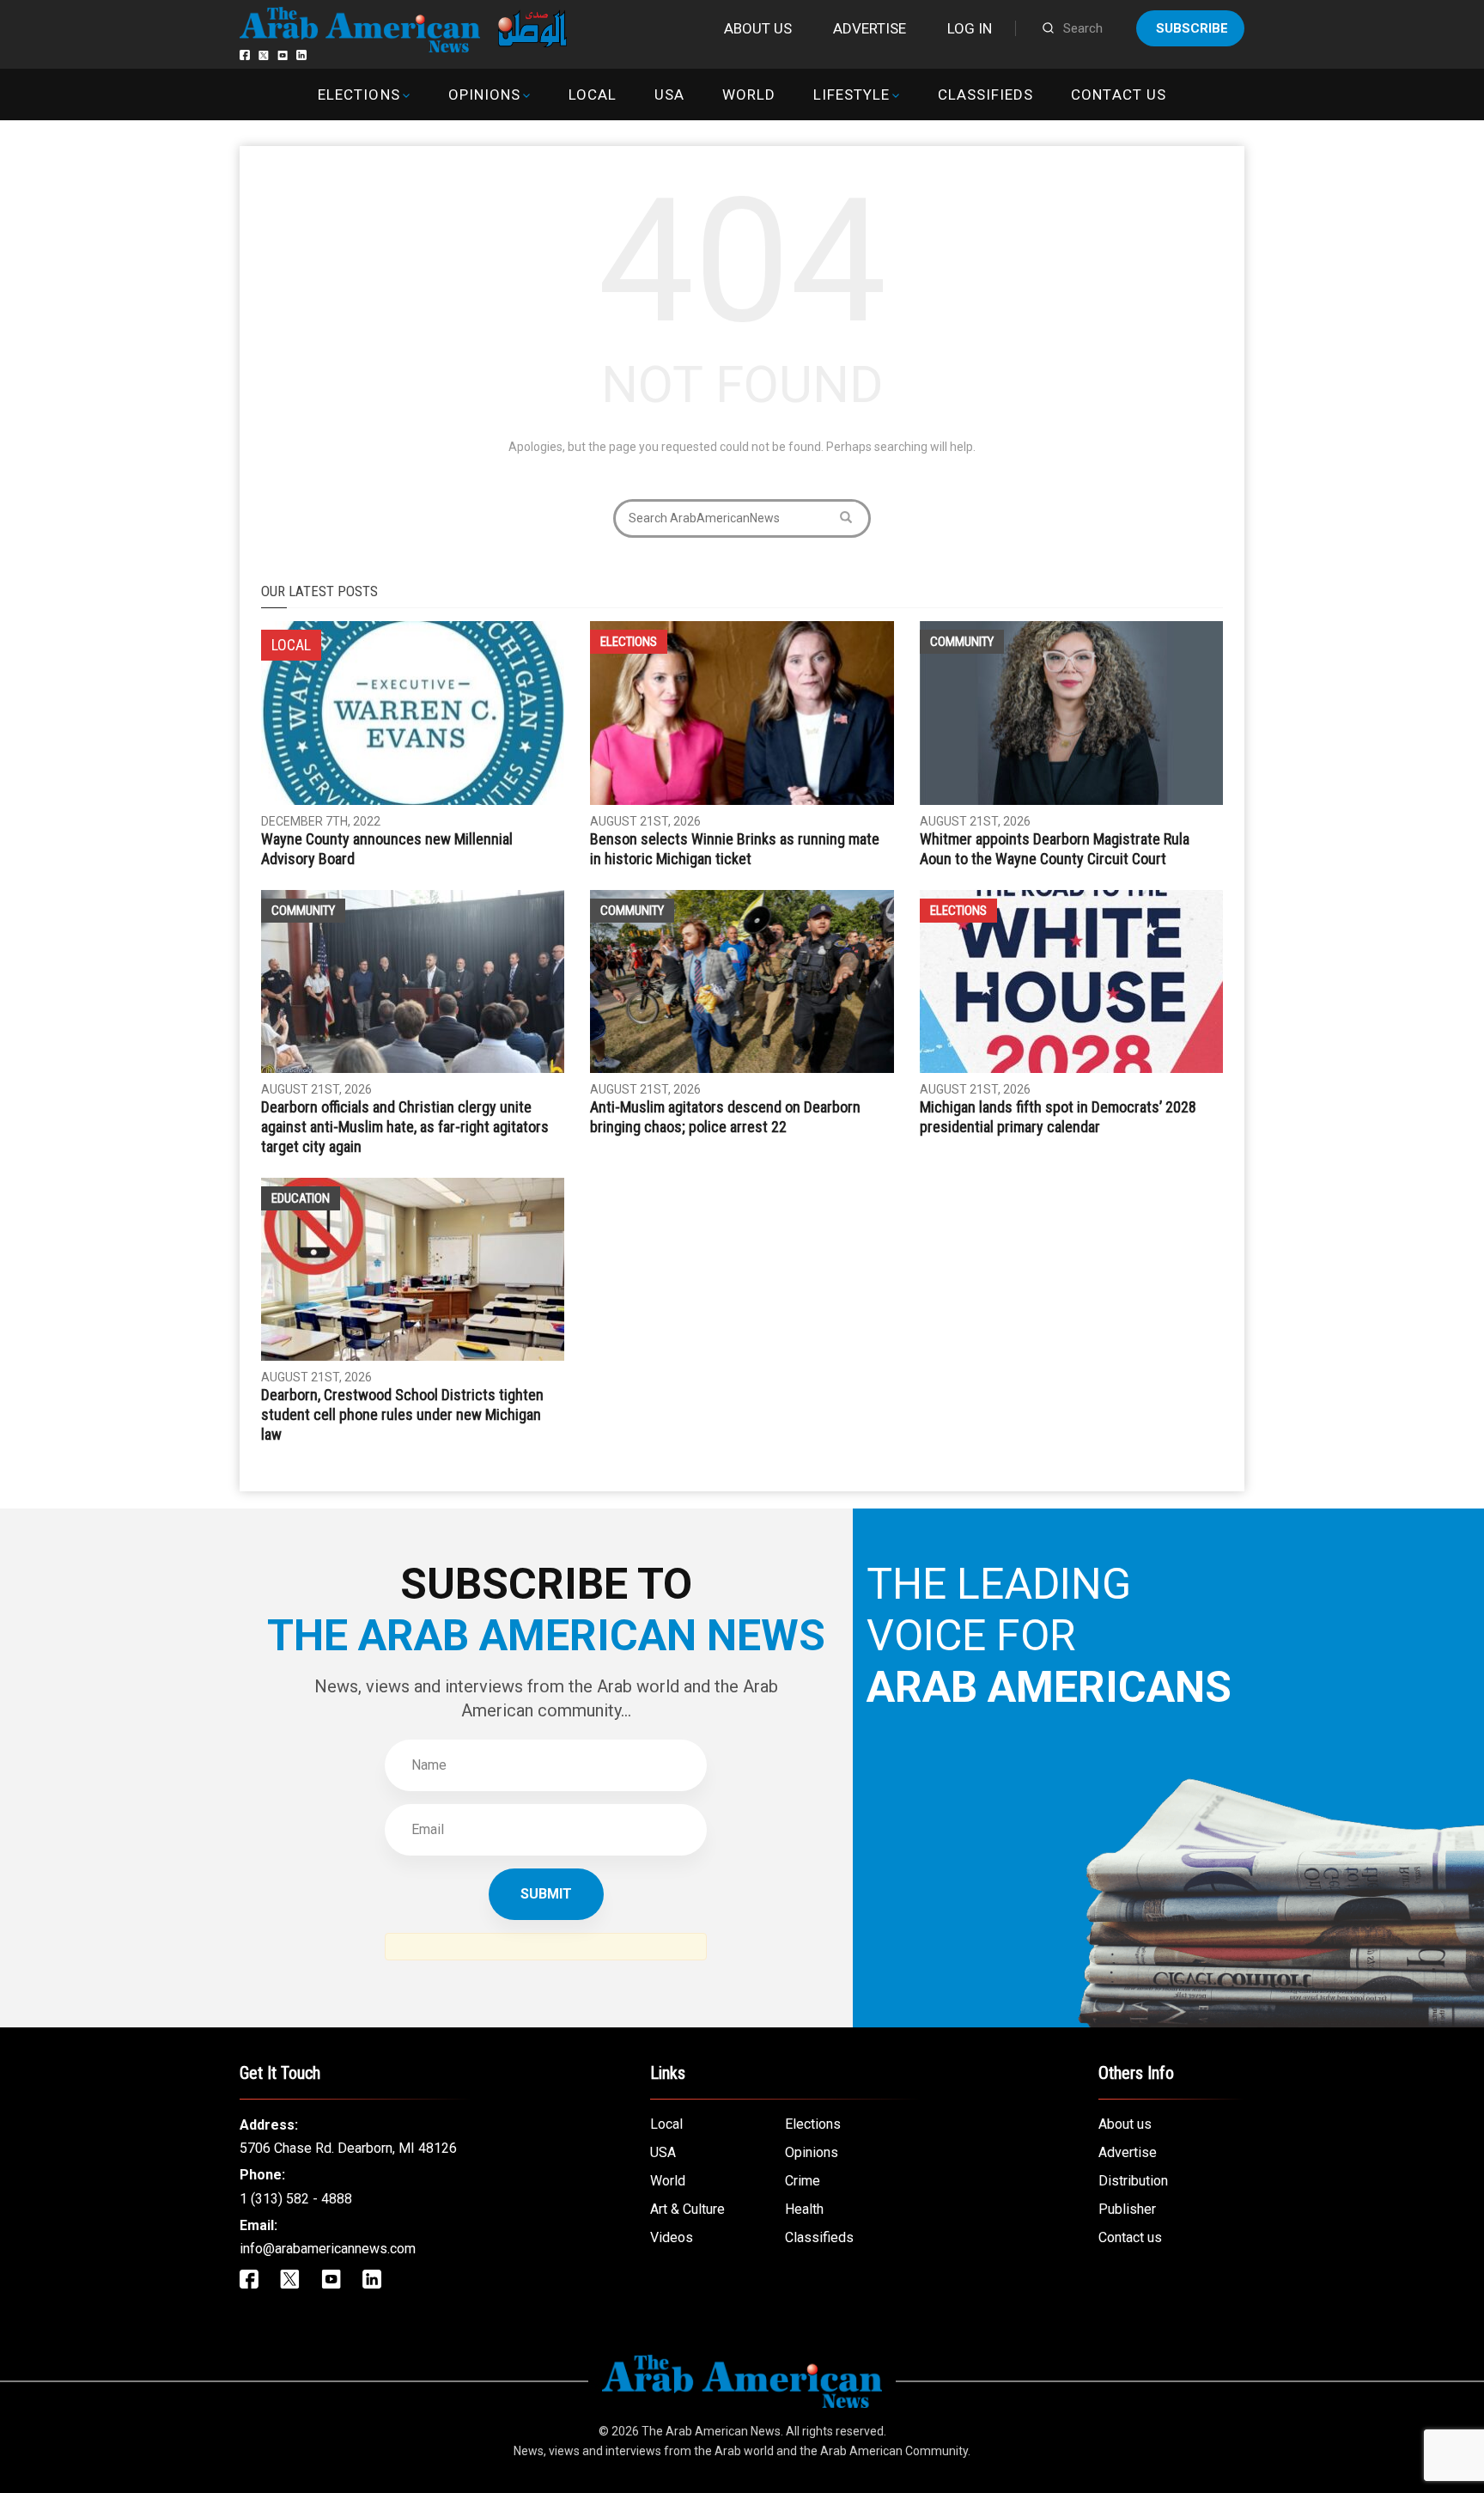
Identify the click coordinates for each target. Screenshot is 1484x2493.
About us (758, 28)
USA (669, 94)
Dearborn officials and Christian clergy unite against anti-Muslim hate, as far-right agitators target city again (405, 1127)
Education (301, 1198)
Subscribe (1192, 28)
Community (962, 642)
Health (804, 2209)
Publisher (1127, 2209)
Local (593, 94)
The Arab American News (711, 2431)
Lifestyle (851, 94)
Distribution (1133, 2181)
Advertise (870, 28)
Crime (803, 2181)
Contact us (1118, 94)
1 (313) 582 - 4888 (296, 2199)
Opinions (484, 94)
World (749, 94)
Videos (672, 2237)
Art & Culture (687, 2209)
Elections (359, 94)
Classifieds (985, 94)
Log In (970, 28)
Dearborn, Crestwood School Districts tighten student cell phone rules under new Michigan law (402, 1414)
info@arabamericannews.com (328, 2249)
